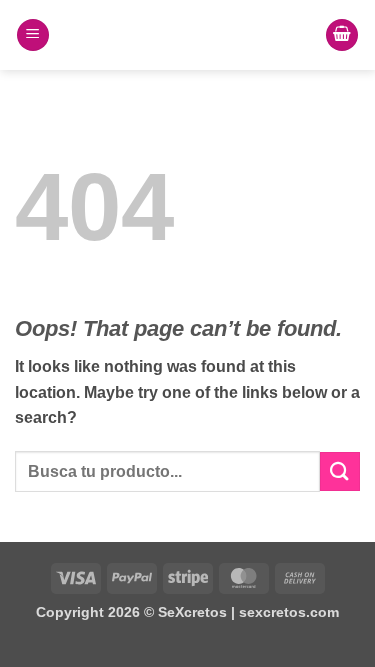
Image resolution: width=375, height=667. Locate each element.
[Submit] (340, 471)
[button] (33, 35)
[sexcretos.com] (188, 35)
